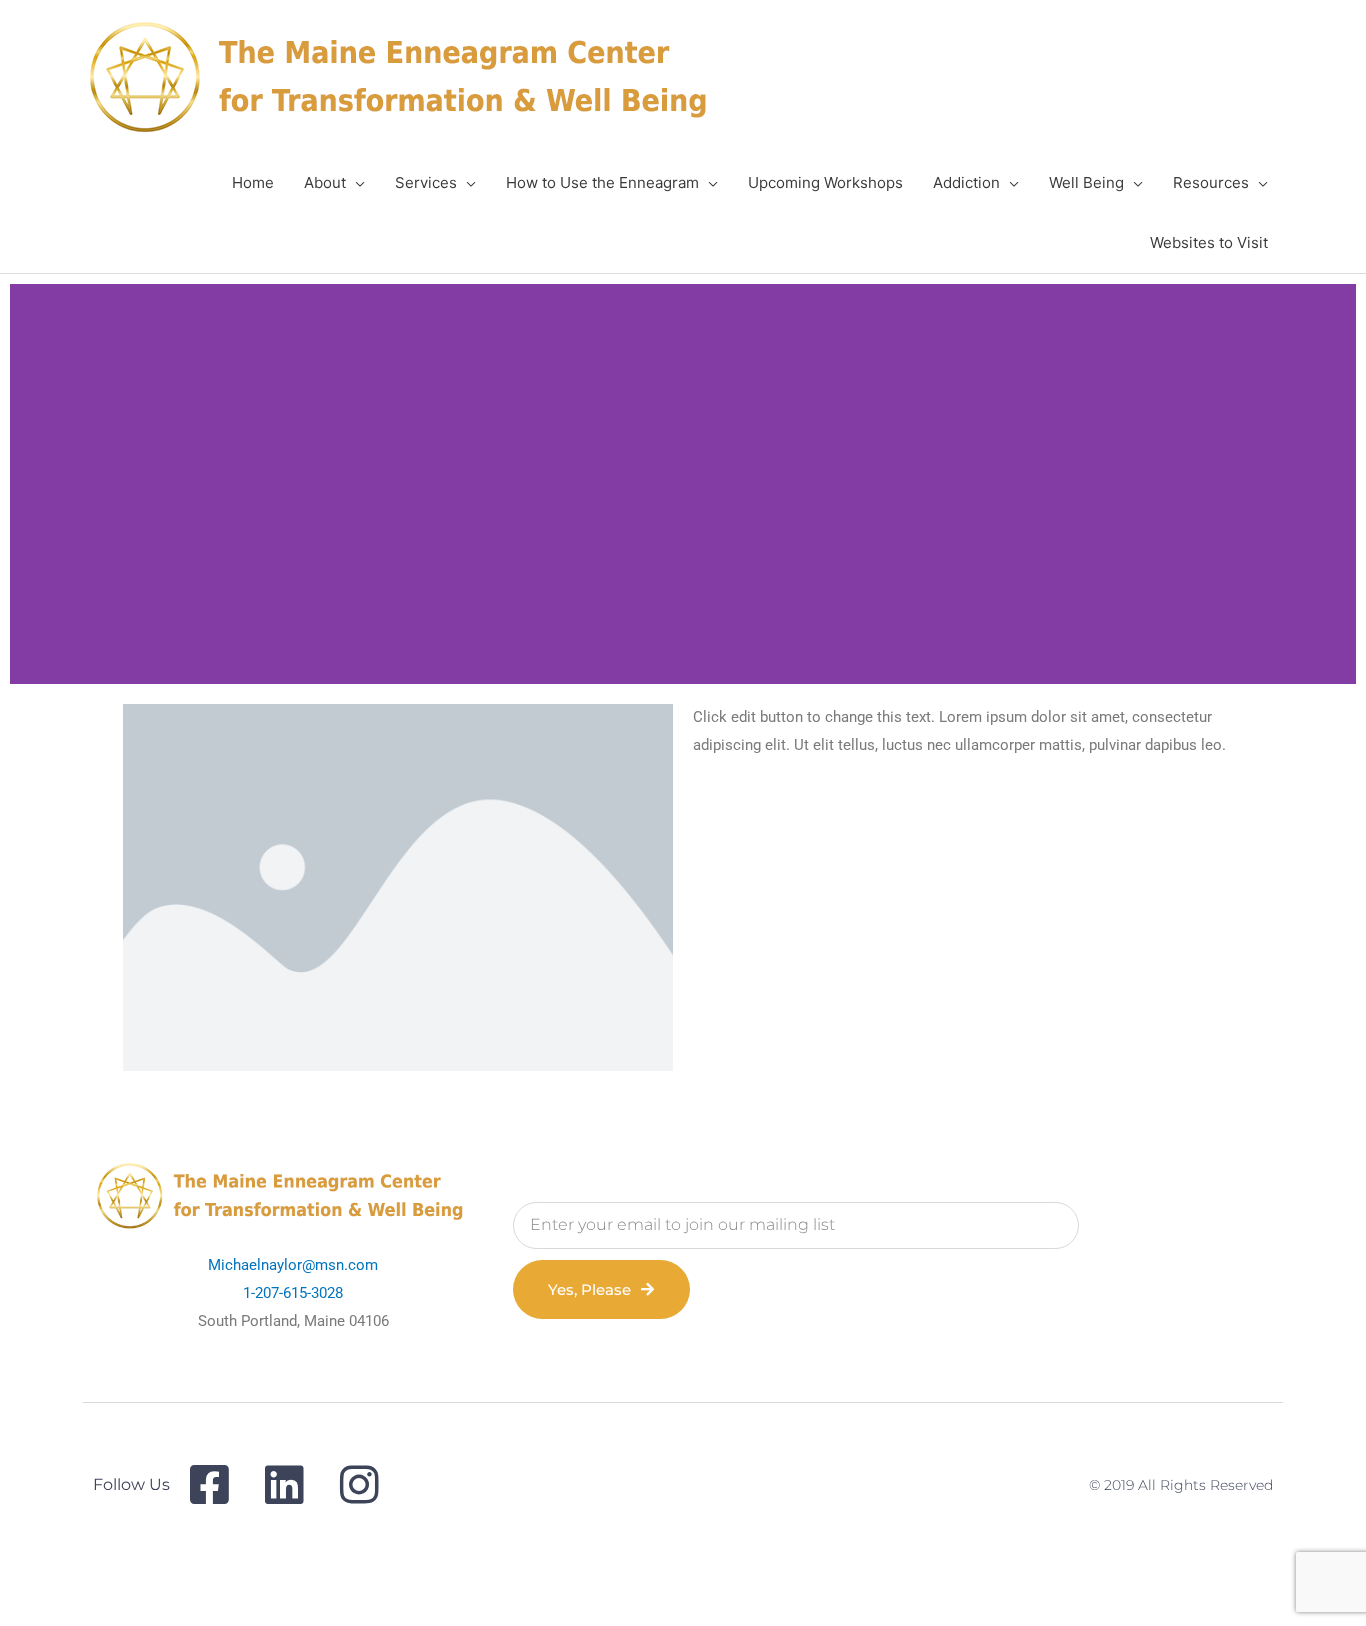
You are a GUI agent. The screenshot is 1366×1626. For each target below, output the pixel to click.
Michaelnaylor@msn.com (293, 1265)
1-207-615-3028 (293, 1293)
